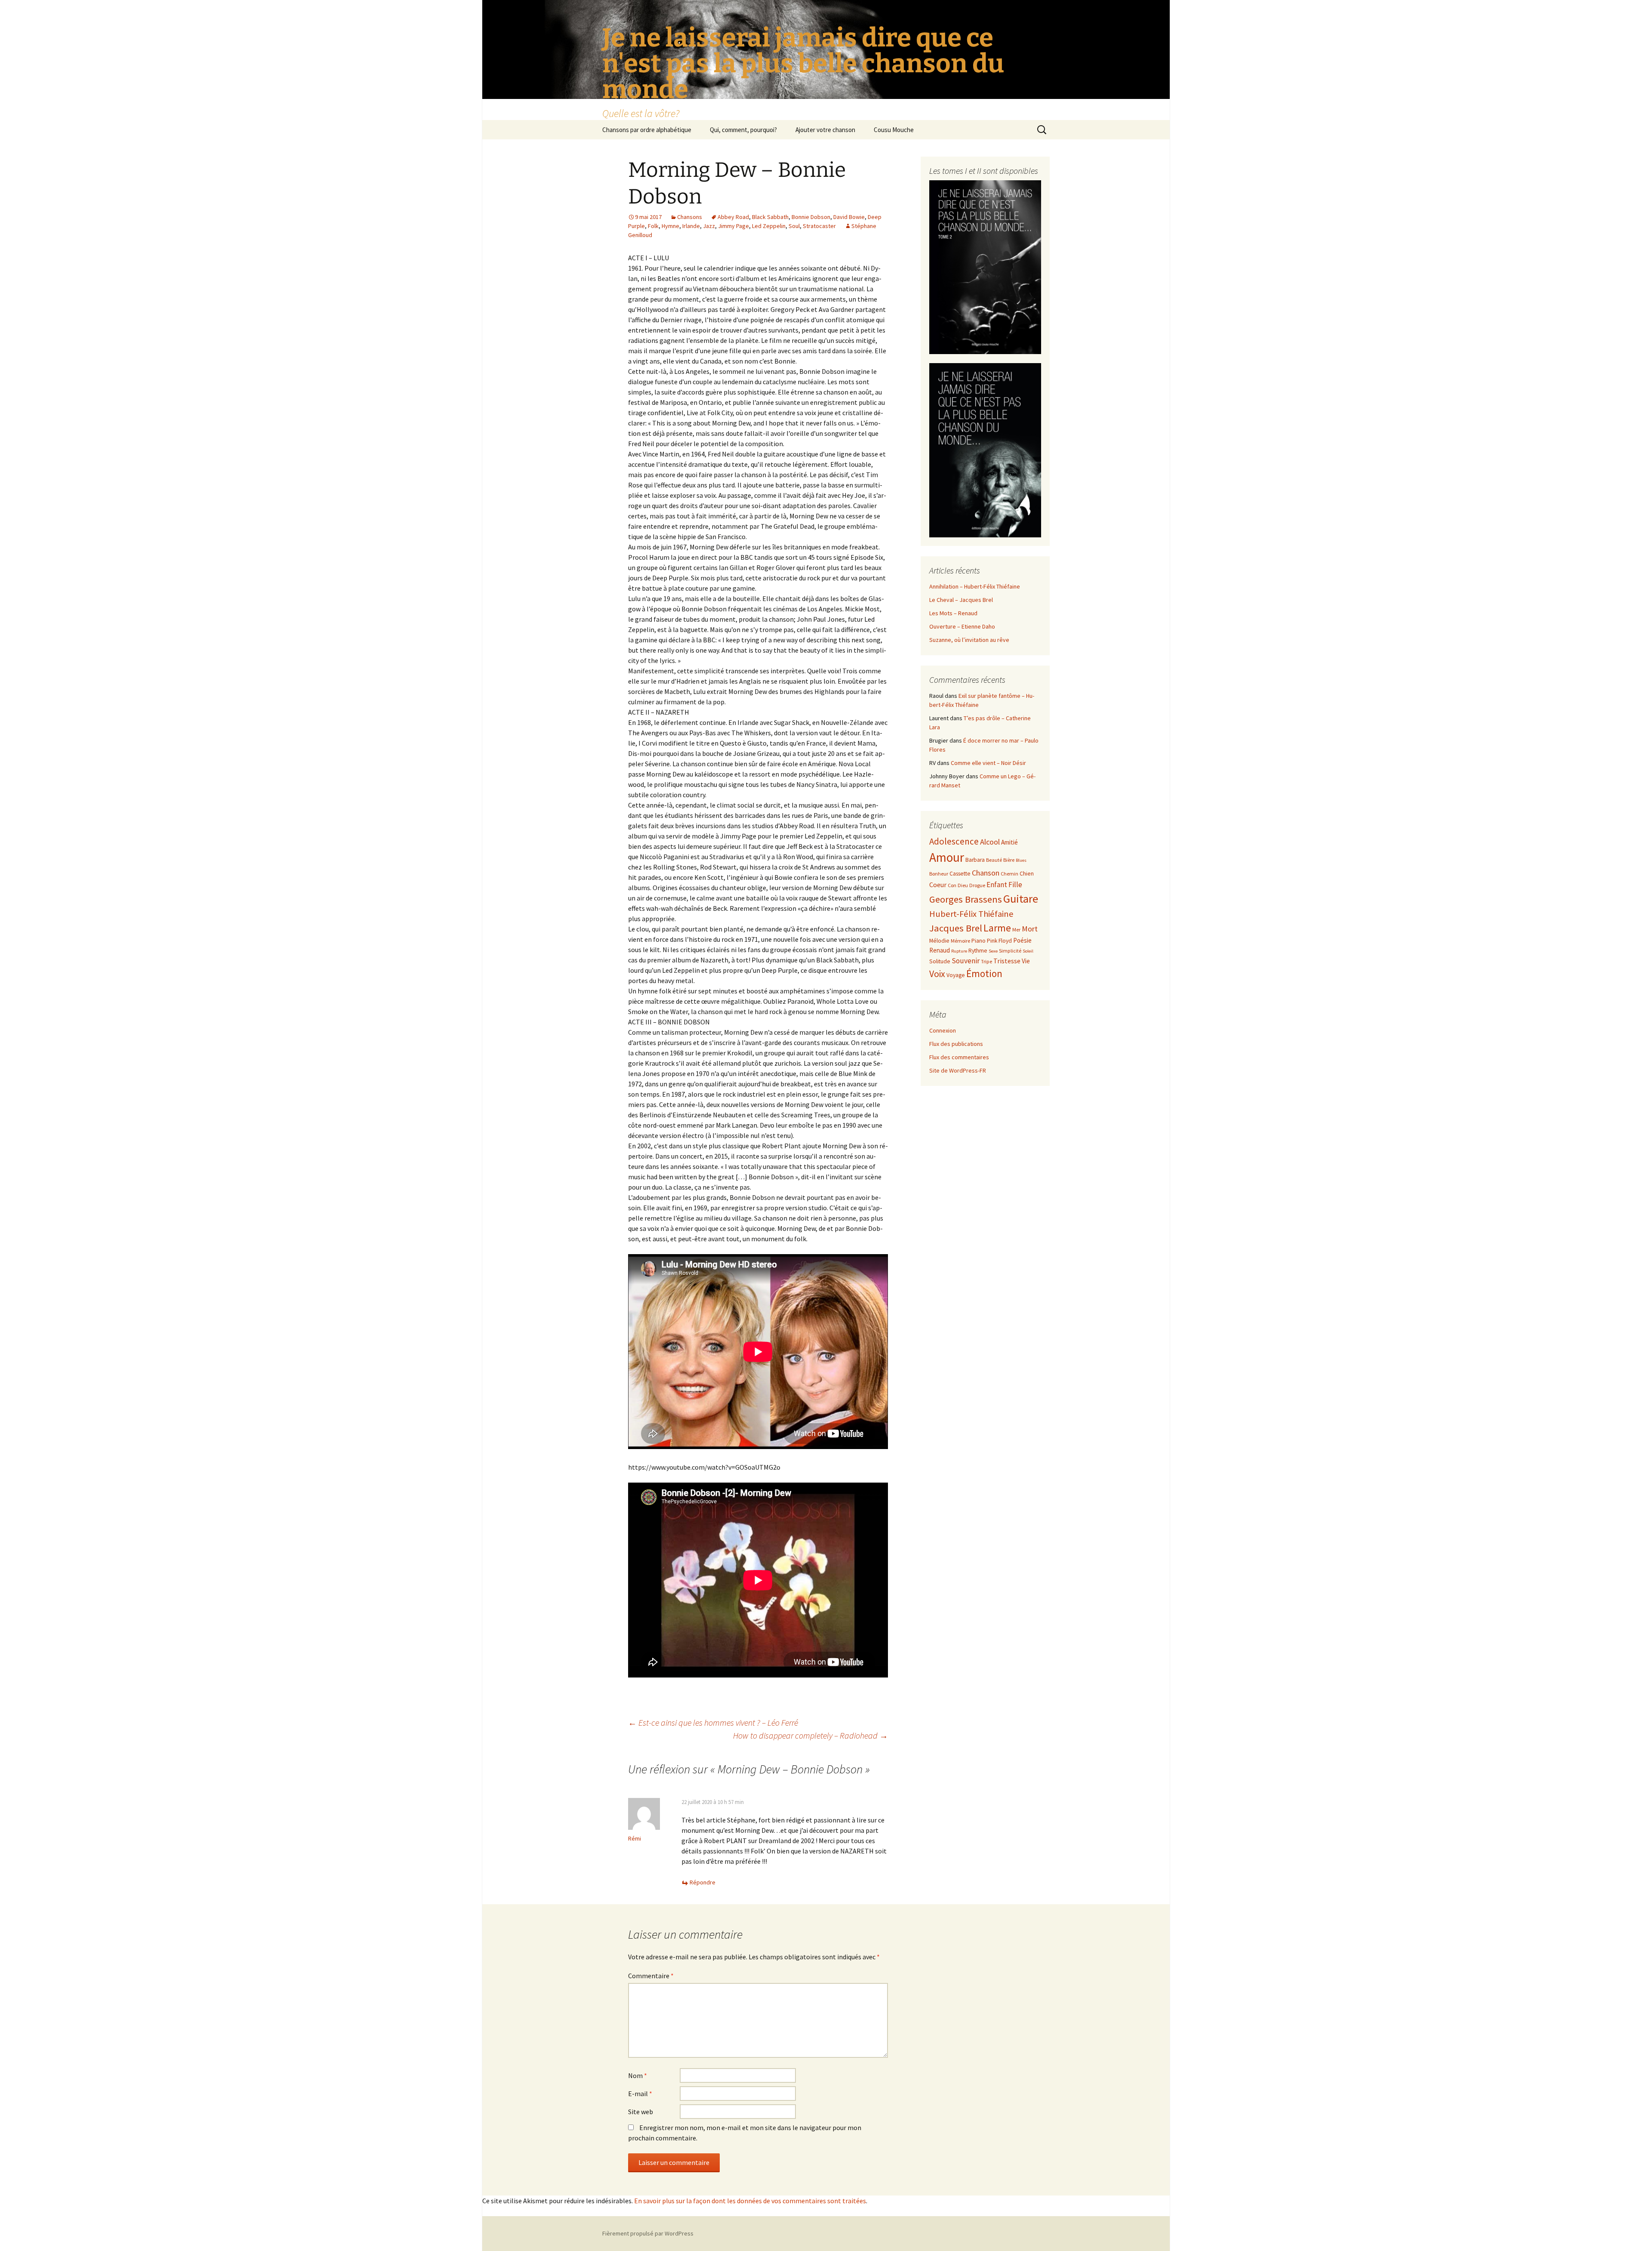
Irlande (691, 226)
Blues (1021, 860)
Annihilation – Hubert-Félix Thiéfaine (975, 586)
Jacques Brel (956, 928)
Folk (653, 226)
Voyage (956, 975)
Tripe (986, 961)
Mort (1030, 929)
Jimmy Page (734, 226)
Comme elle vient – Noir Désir (988, 763)
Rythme (978, 951)
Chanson (986, 873)
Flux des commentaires (959, 1057)
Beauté (994, 860)
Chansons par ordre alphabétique (647, 130)
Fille (1015, 885)
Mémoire (960, 941)
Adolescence (954, 841)
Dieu (963, 885)
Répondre (703, 1882)
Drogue (977, 885)
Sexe (993, 951)
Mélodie (939, 941)
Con (952, 885)
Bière (1009, 860)
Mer (1016, 930)
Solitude (940, 961)
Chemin (1009, 874)
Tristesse (1007, 961)
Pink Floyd (999, 941)
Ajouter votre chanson (825, 130)
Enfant (997, 885)
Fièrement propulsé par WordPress (648, 2233)
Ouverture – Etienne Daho (962, 626)
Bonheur (939, 874)
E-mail (640, 2094)
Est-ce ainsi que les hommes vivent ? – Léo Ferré (713, 1722)
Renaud (940, 950)
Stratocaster (819, 226)
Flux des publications (956, 1044)
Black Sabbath (770, 217)
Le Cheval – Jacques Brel (961, 600)
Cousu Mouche (894, 130)
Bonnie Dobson (811, 217)
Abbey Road (733, 217)
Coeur (938, 885)
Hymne (670, 226)
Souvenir (966, 961)
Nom (638, 2075)
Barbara (975, 860)
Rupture (959, 951)
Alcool (990, 842)
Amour (947, 857)
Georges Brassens (966, 899)
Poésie (1022, 940)
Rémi (635, 1838)
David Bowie (849, 217)
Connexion (943, 1030)
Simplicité (1010, 951)
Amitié (1009, 842)
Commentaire (651, 1976)
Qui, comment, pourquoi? (743, 130)
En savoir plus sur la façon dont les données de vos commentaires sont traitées (750, 2201)
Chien (1027, 874)
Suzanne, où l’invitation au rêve (969, 640)
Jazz (709, 226)
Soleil (1028, 951)
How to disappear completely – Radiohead (811, 1735)
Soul (794, 226)
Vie (1026, 961)
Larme (997, 928)
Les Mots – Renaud (953, 613)
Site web (641, 2112)
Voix (937, 974)
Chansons (690, 217)
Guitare (1021, 899)
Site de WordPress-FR (958, 1070)
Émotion (984, 973)
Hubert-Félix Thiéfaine (971, 914)
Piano (979, 941)
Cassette (960, 874)
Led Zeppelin (769, 226)
